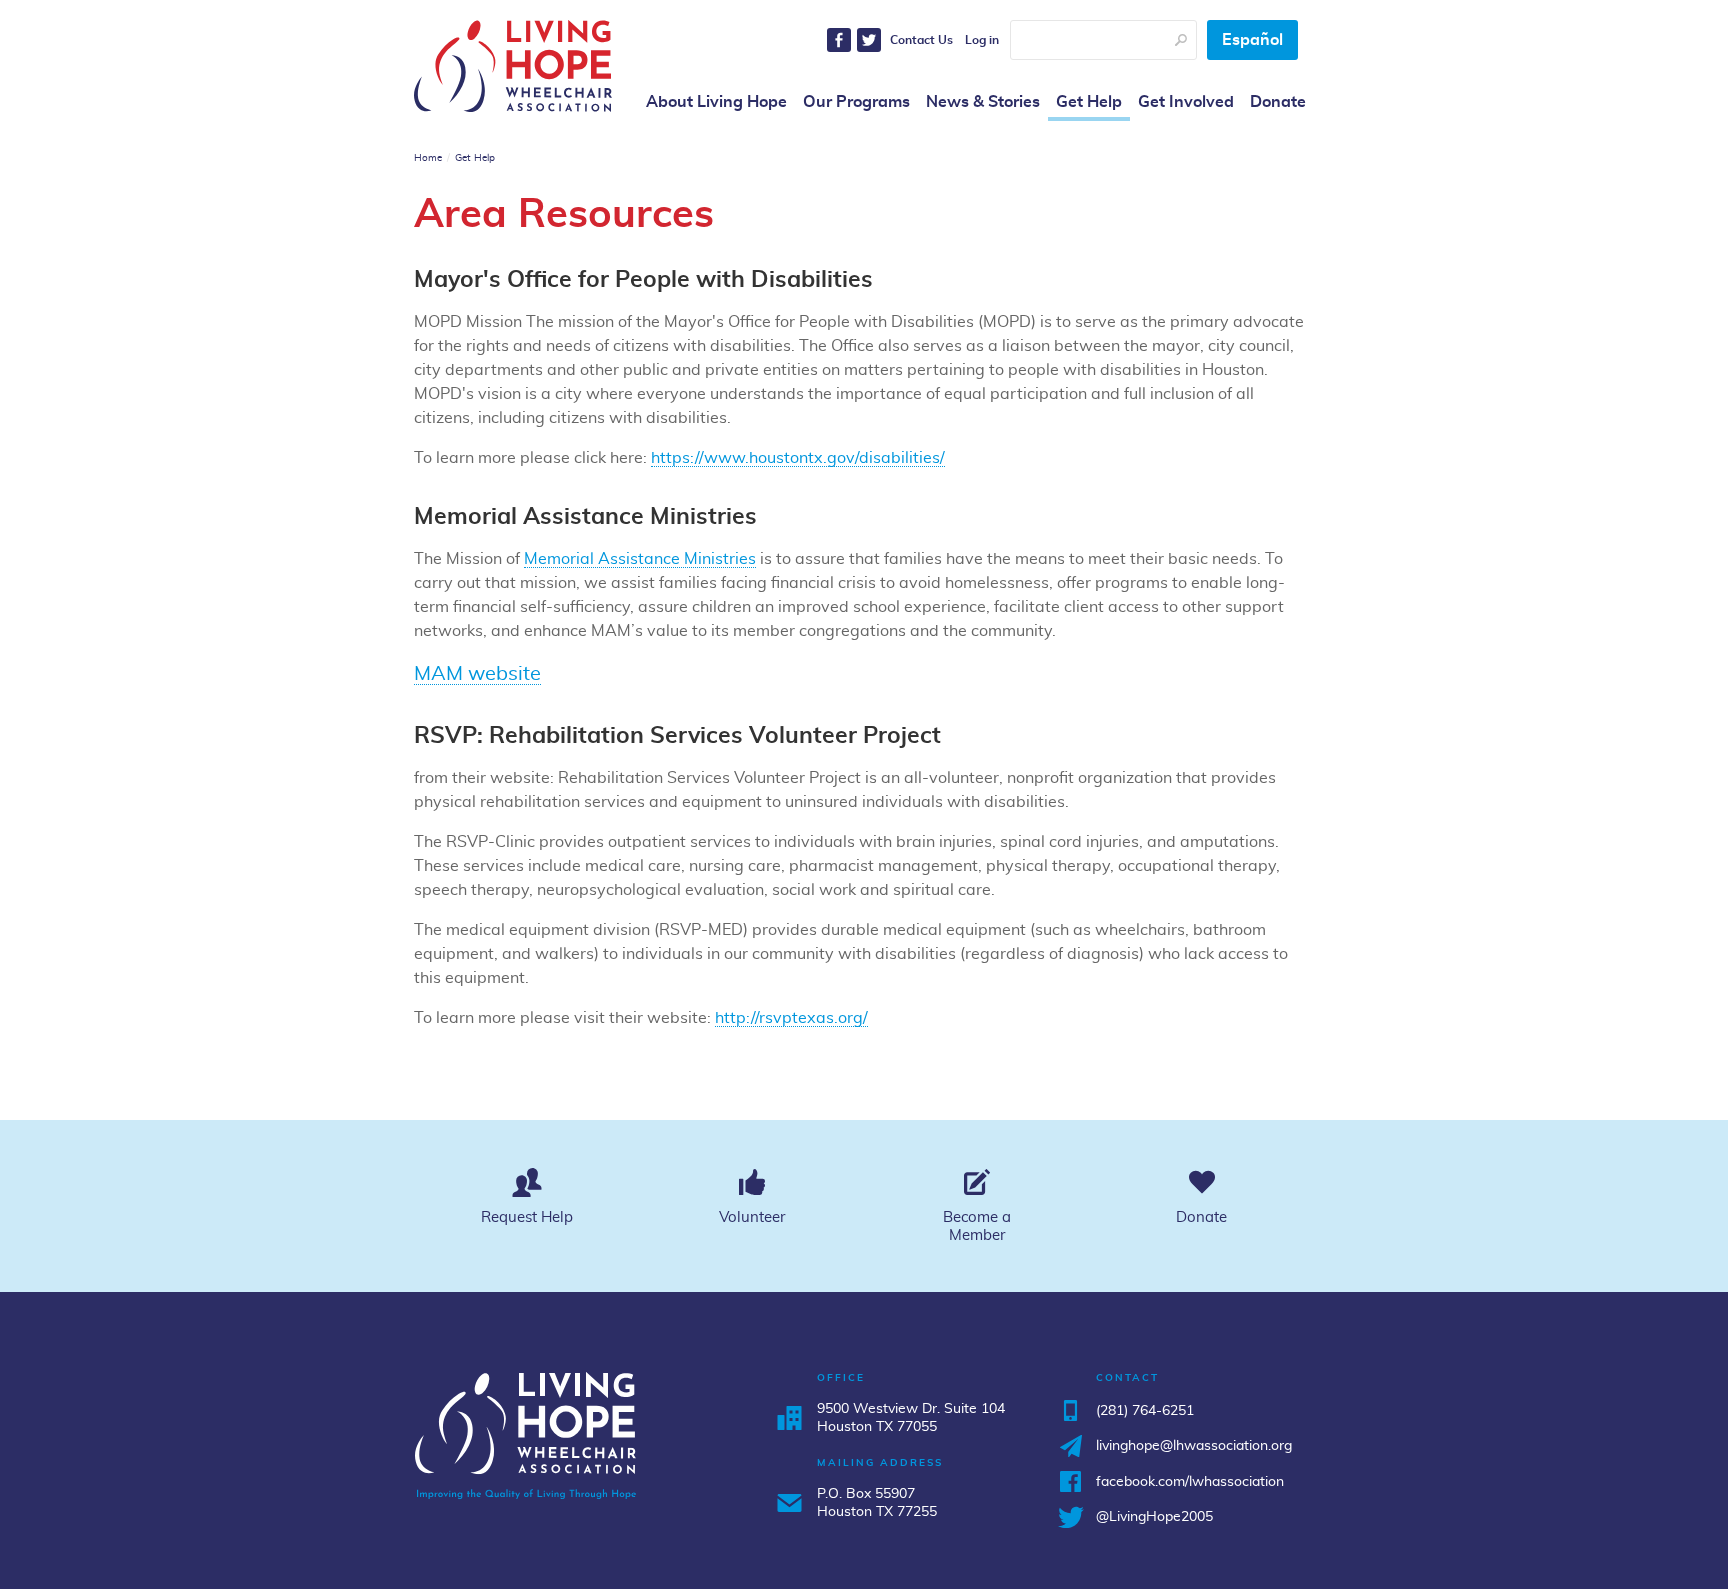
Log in (982, 40)
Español (1252, 40)
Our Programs (856, 102)
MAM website (477, 674)
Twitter (869, 40)
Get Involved (1186, 102)
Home (428, 158)
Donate (1278, 102)
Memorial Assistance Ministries (640, 559)
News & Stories (983, 102)
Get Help (1089, 102)
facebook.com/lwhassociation (1190, 1482)
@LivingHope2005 (1154, 1517)
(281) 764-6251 (1145, 1411)
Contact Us (921, 40)
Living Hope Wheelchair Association (513, 66)
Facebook (839, 40)
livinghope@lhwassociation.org (1194, 1446)
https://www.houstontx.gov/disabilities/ (798, 458)
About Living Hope (716, 102)
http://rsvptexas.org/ (791, 1018)
